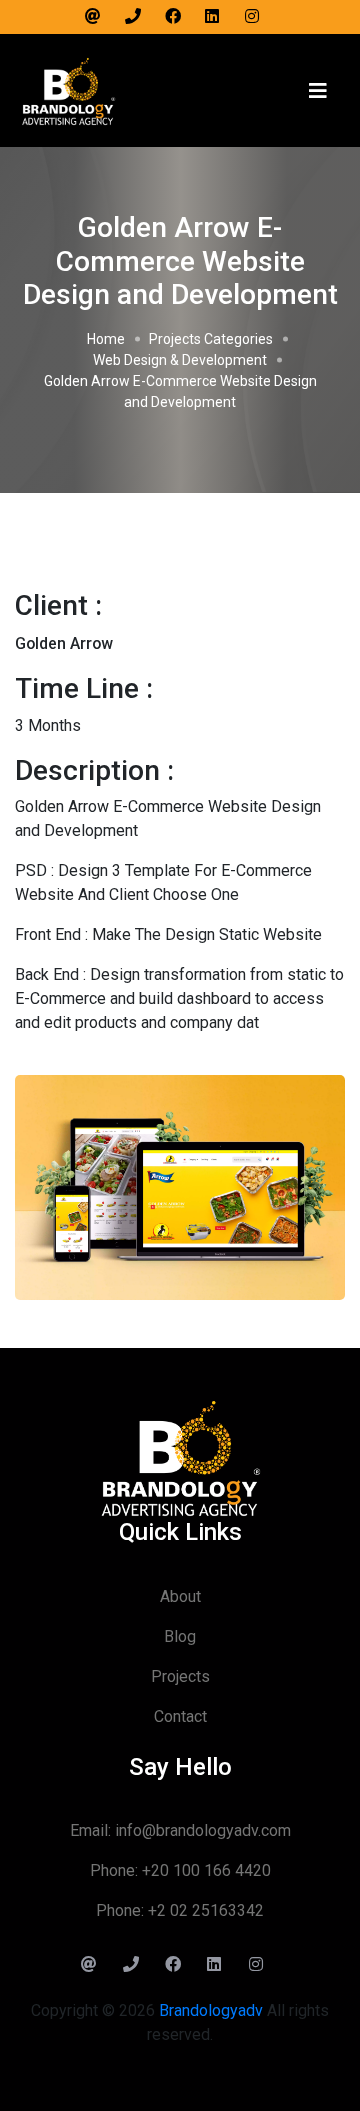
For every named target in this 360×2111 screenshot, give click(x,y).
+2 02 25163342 (206, 1910)
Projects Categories (211, 339)
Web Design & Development (180, 360)
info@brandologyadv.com (203, 1830)
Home (106, 339)
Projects (180, 1676)
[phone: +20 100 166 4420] (140, 17)
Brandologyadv (211, 2010)
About (180, 1596)
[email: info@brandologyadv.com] (100, 17)
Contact (180, 1716)
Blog (180, 1636)
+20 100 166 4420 (206, 1870)
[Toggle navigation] (318, 91)
